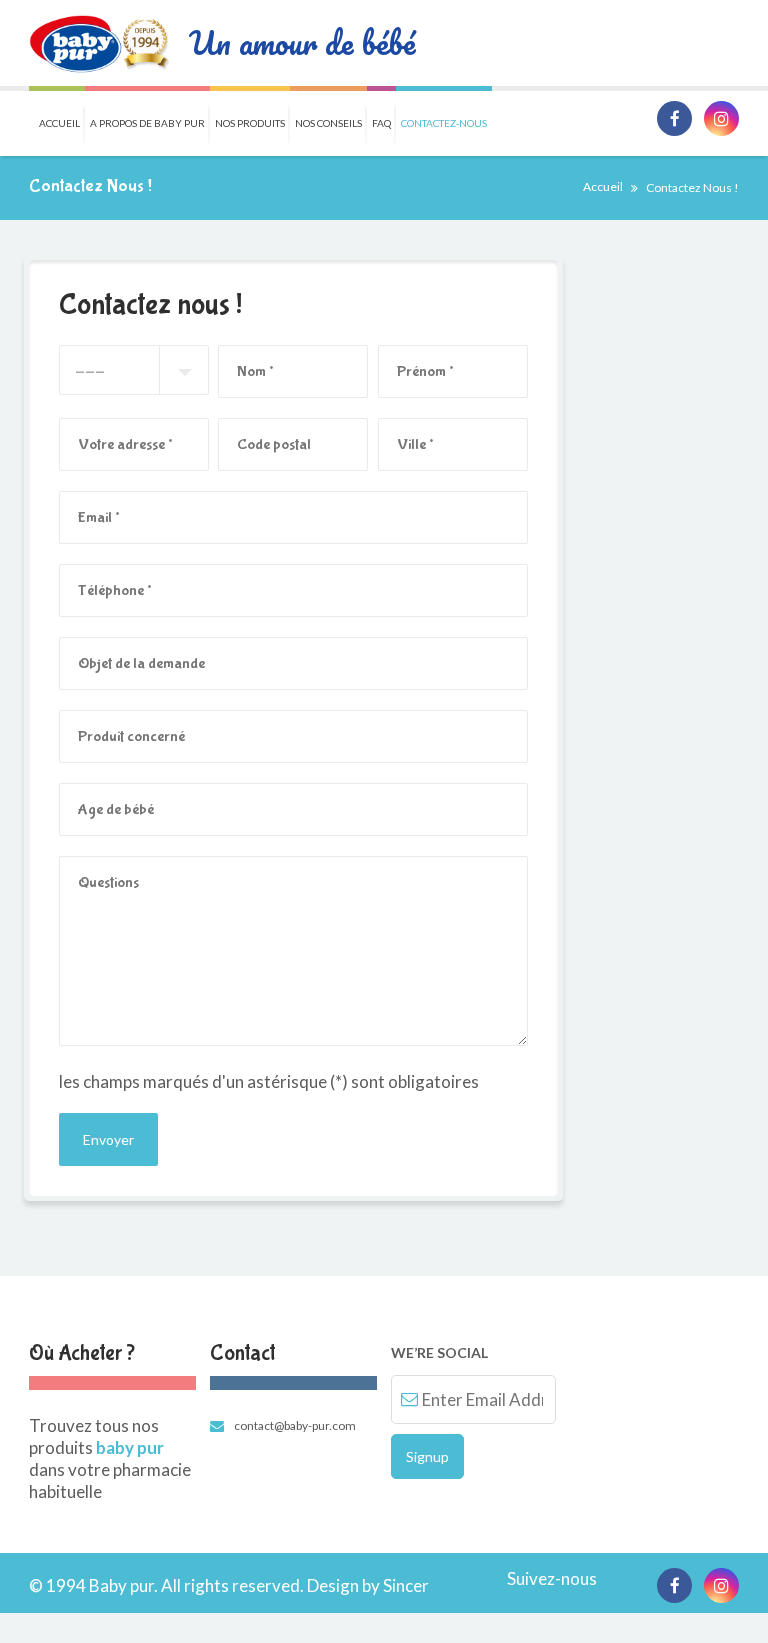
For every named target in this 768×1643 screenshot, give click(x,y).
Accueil (59, 123)
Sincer (406, 1585)
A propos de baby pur (147, 123)
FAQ (381, 123)
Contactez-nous (444, 123)
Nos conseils (328, 123)
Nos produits (250, 123)
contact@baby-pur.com (295, 1425)
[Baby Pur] (99, 43)
